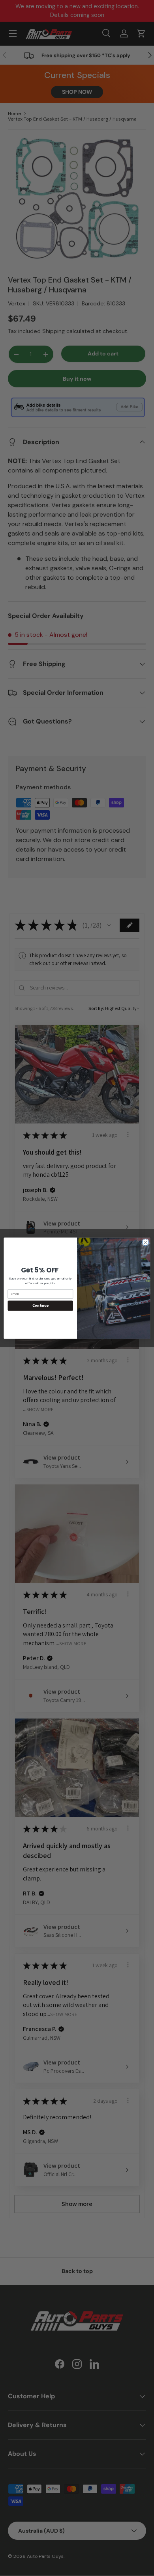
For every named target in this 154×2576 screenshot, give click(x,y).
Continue (40, 1305)
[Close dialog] (146, 1242)
